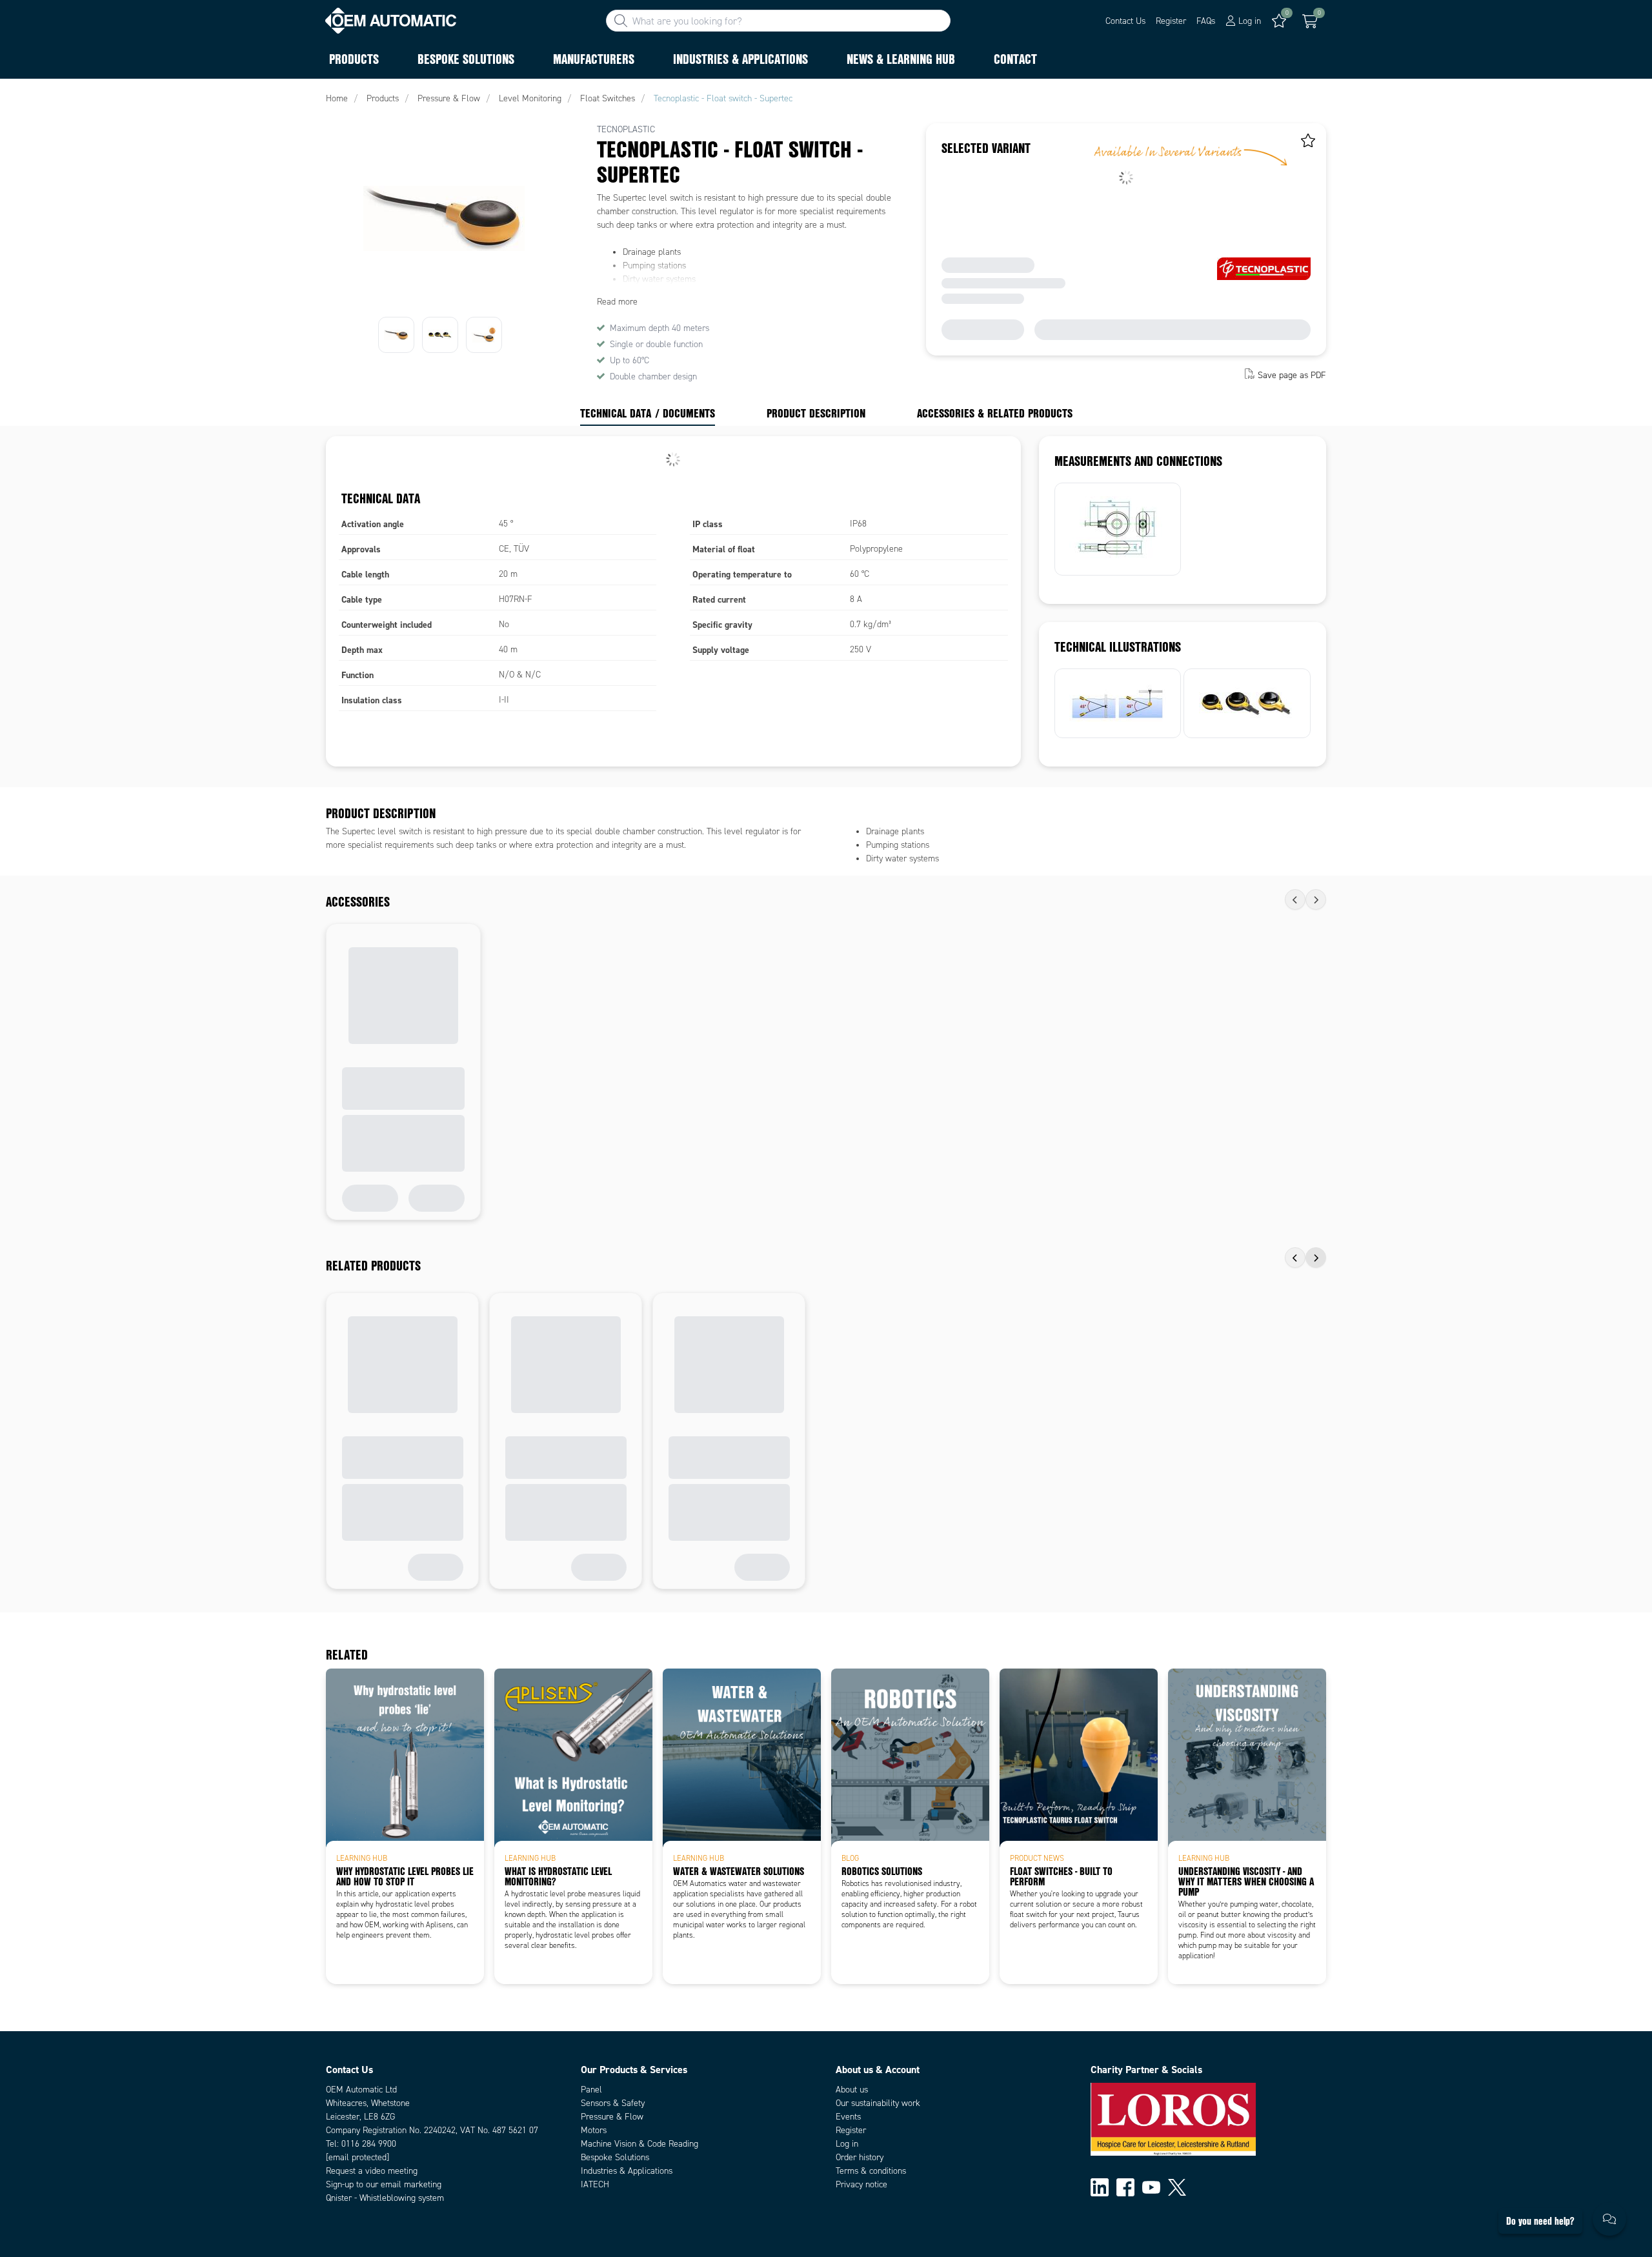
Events (848, 2117)
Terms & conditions (871, 2171)
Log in (847, 2144)
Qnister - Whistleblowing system (385, 2198)
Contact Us (1125, 21)
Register (1171, 21)
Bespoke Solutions (615, 2157)
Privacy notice (861, 2184)
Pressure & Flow (612, 2117)
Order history (860, 2157)
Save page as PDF (1292, 375)
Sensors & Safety (613, 2103)
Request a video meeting (372, 2171)
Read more (617, 302)
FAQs (1206, 21)
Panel (591, 2090)
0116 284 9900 (369, 2144)
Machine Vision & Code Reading (640, 2144)
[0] (1310, 21)
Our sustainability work (878, 2103)
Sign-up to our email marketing (384, 2184)
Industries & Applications (627, 2171)
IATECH (595, 2184)
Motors (594, 2130)
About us (852, 2090)
